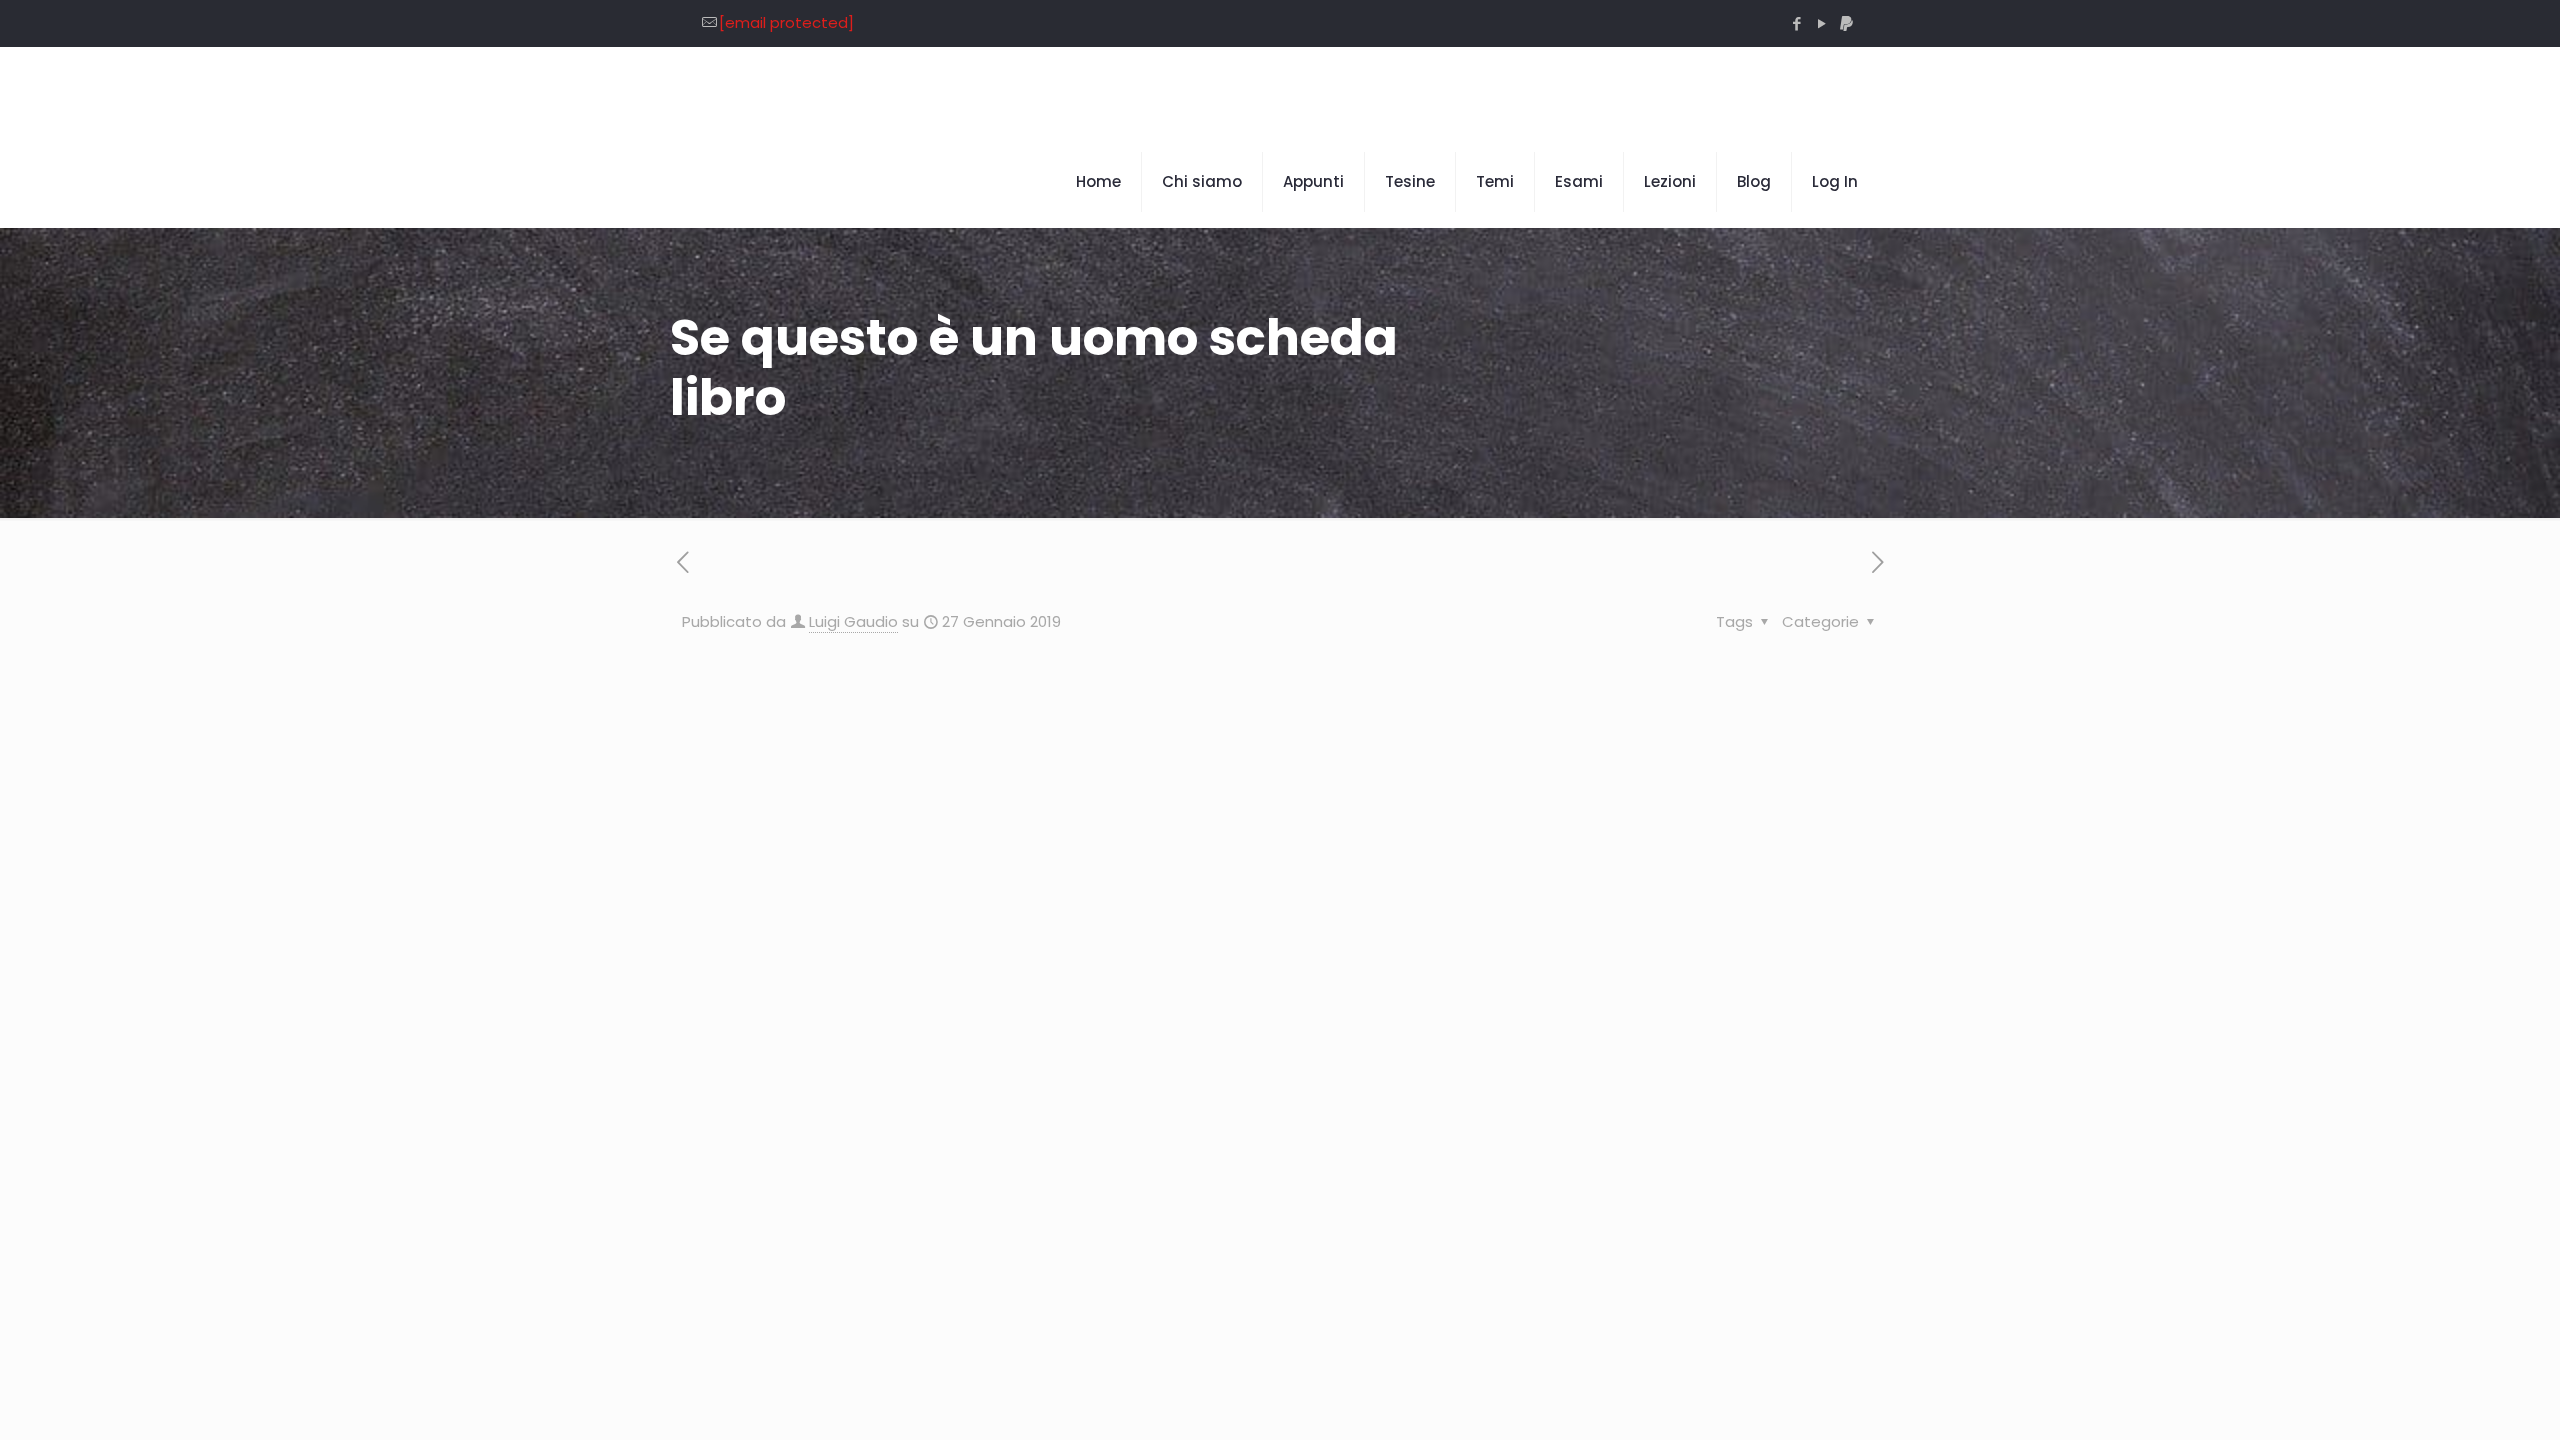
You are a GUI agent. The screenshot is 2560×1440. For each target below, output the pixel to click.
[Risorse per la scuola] (871, 92)
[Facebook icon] (1796, 23)
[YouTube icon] (1821, 23)
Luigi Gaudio (853, 621)
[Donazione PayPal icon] (1846, 23)
